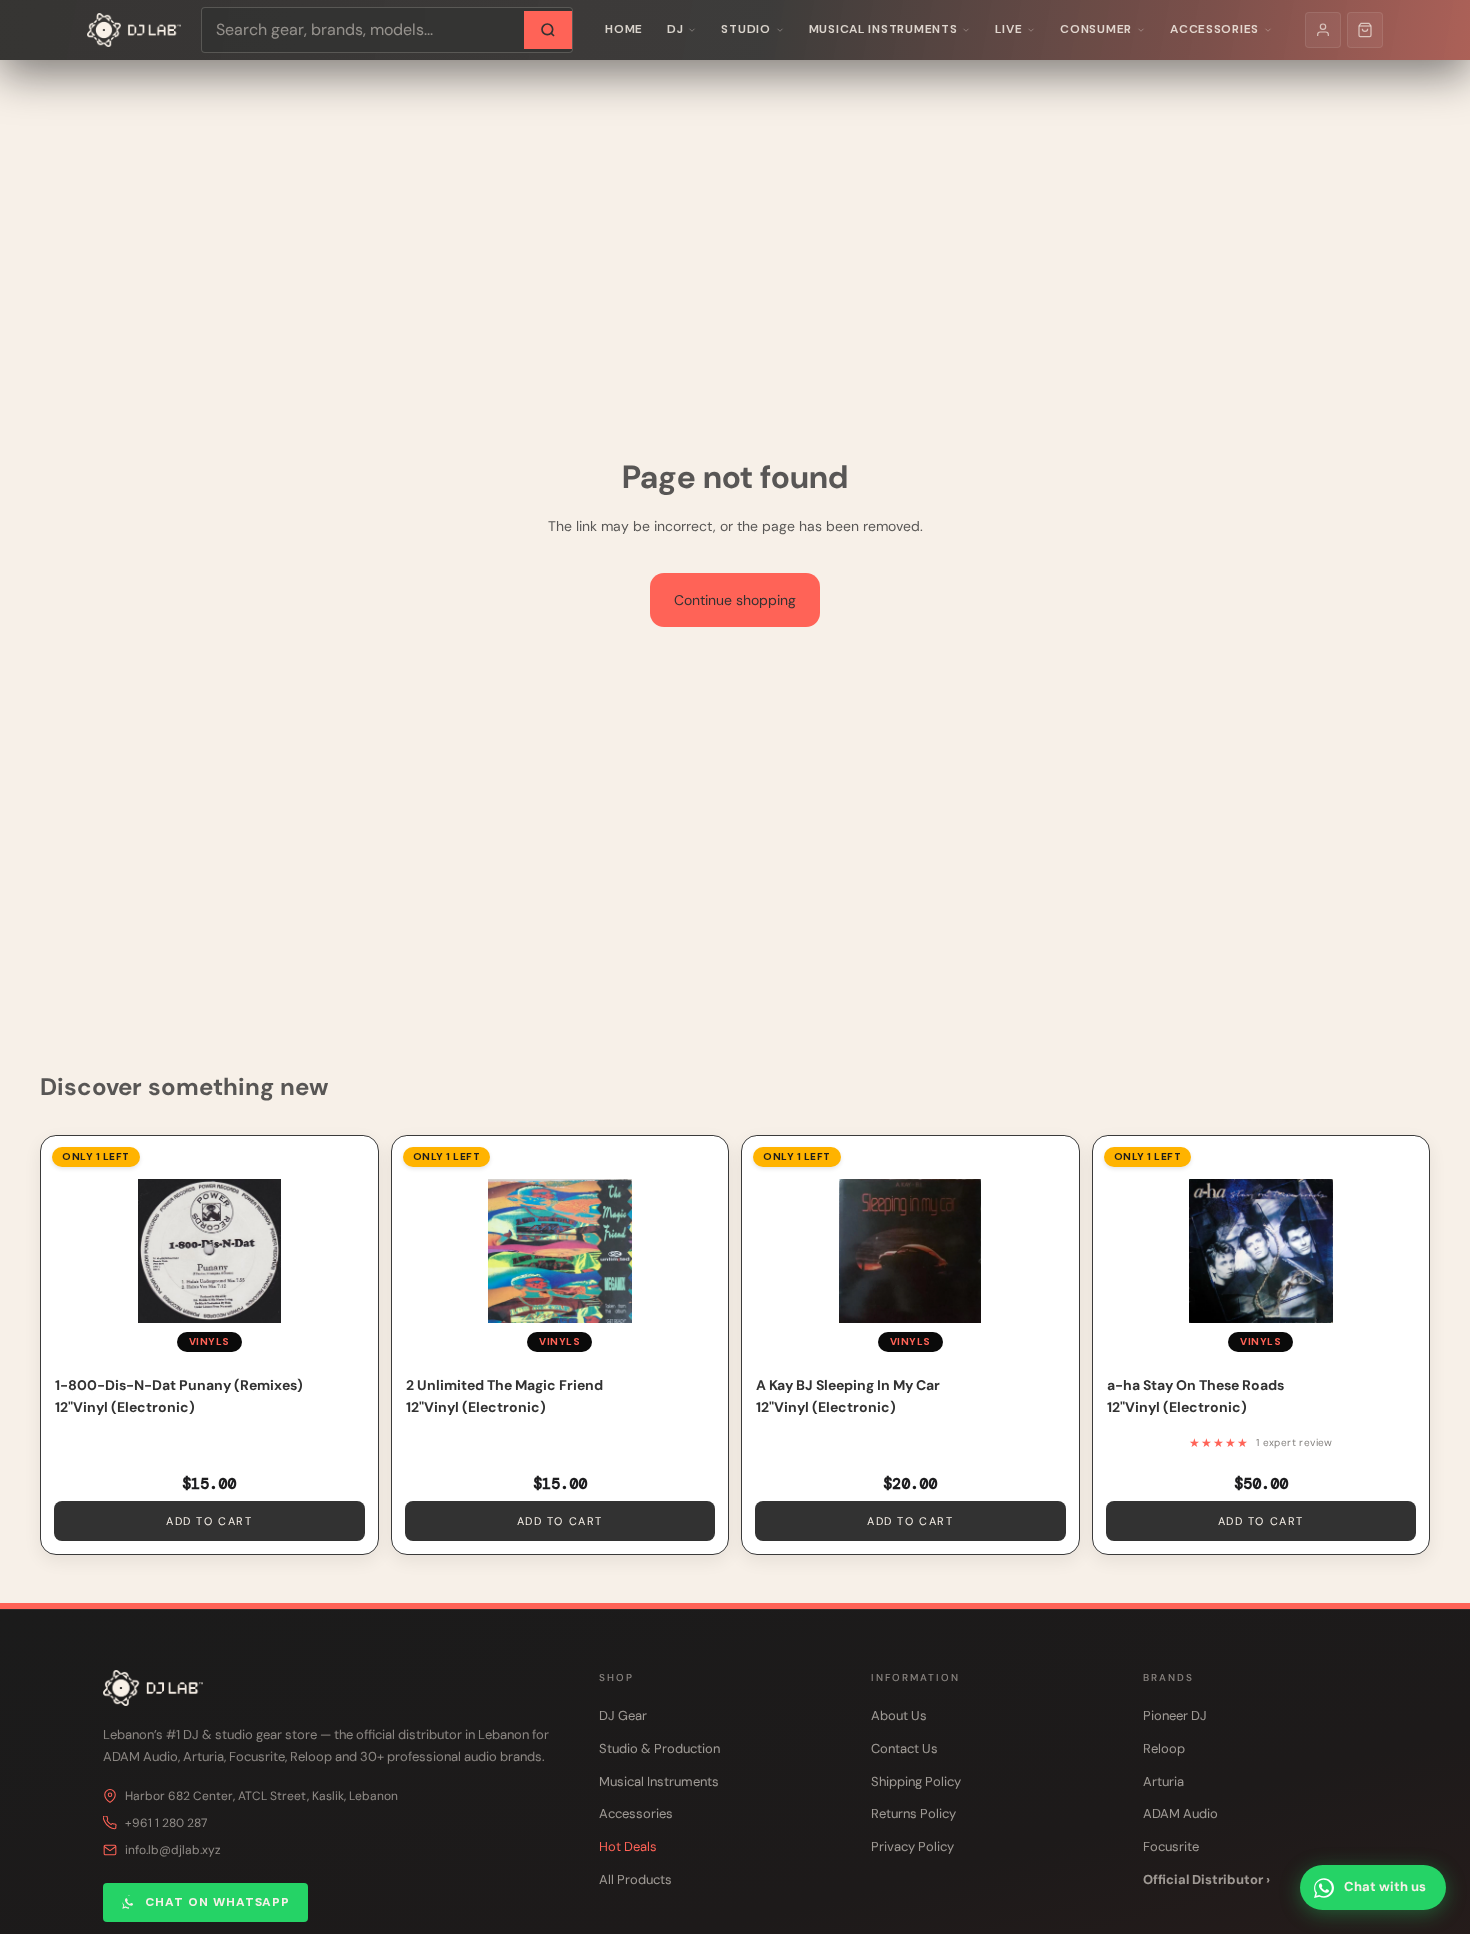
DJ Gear (623, 1715)
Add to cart (209, 1521)
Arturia (1163, 1781)
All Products (635, 1879)
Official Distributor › (1206, 1879)
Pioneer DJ (1175, 1715)
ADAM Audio (1180, 1813)
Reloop (1164, 1748)
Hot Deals (628, 1846)
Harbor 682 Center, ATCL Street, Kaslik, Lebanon (261, 1796)
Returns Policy (913, 1813)
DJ (675, 29)
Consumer (1096, 29)
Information (915, 1677)
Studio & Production (659, 1748)
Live (1008, 29)
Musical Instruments (883, 29)
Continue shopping (735, 600)
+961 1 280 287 (166, 1823)
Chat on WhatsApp (217, 1902)
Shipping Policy (916, 1781)
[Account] (1323, 30)
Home (624, 29)
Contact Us (904, 1748)
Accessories (1214, 29)
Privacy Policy (912, 1846)
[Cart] (1365, 30)
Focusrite (1171, 1846)
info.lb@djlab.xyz (173, 1850)
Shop (616, 1677)
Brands (1168, 1677)
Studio (745, 29)
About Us (899, 1715)
